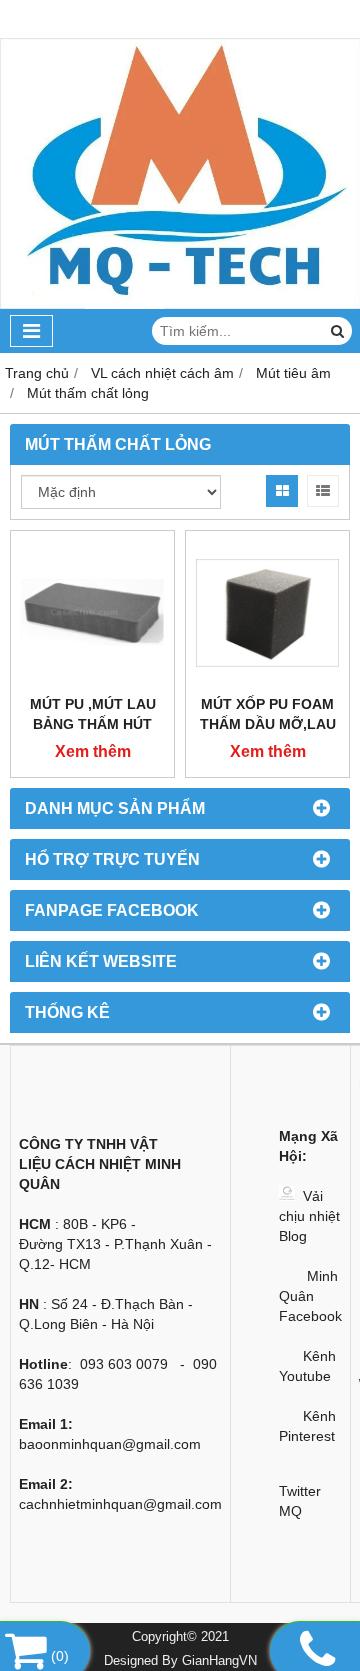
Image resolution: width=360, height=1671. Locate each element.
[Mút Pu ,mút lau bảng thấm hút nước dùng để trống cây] (92, 612)
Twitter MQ (300, 1501)
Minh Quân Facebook (310, 1296)
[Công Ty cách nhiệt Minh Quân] (180, 304)
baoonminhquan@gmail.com (110, 1444)
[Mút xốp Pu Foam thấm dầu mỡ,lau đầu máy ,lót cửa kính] (267, 612)
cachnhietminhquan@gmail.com (120, 1504)
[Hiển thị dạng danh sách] (323, 491)
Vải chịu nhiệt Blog (309, 1216)
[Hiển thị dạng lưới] (282, 491)
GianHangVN (219, 1661)
